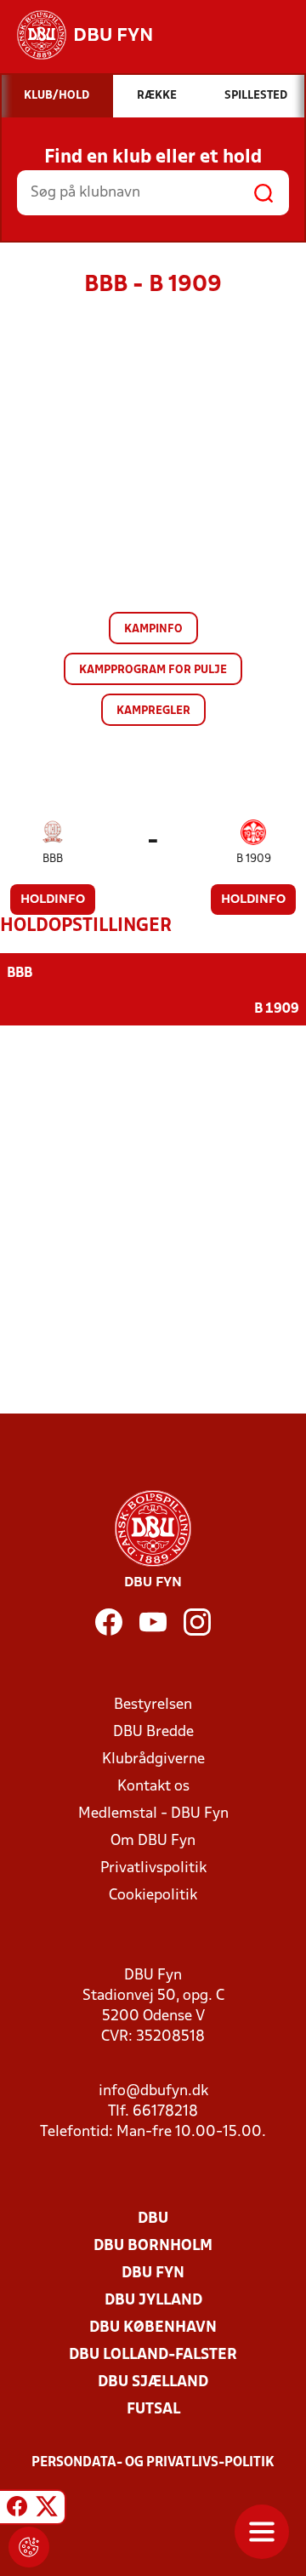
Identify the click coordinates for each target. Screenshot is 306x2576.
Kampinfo (153, 629)
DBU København (153, 2328)
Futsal (153, 2410)
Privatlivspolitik (153, 1868)
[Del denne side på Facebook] (17, 2510)
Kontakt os (153, 1787)
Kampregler (153, 711)
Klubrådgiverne (153, 1759)
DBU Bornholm (153, 2246)
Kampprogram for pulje (153, 670)
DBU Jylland (153, 2301)
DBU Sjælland (153, 2382)
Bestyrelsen (153, 1705)
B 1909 (254, 859)
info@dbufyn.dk (153, 2091)
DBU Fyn (153, 2273)
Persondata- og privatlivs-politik (153, 2463)
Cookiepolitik (153, 1896)
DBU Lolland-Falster (153, 2355)
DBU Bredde (153, 1732)
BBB (53, 859)
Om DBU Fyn (153, 1841)
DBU (153, 2219)
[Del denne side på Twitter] (47, 2510)
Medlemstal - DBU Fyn (153, 1814)
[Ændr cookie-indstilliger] (29, 2547)
